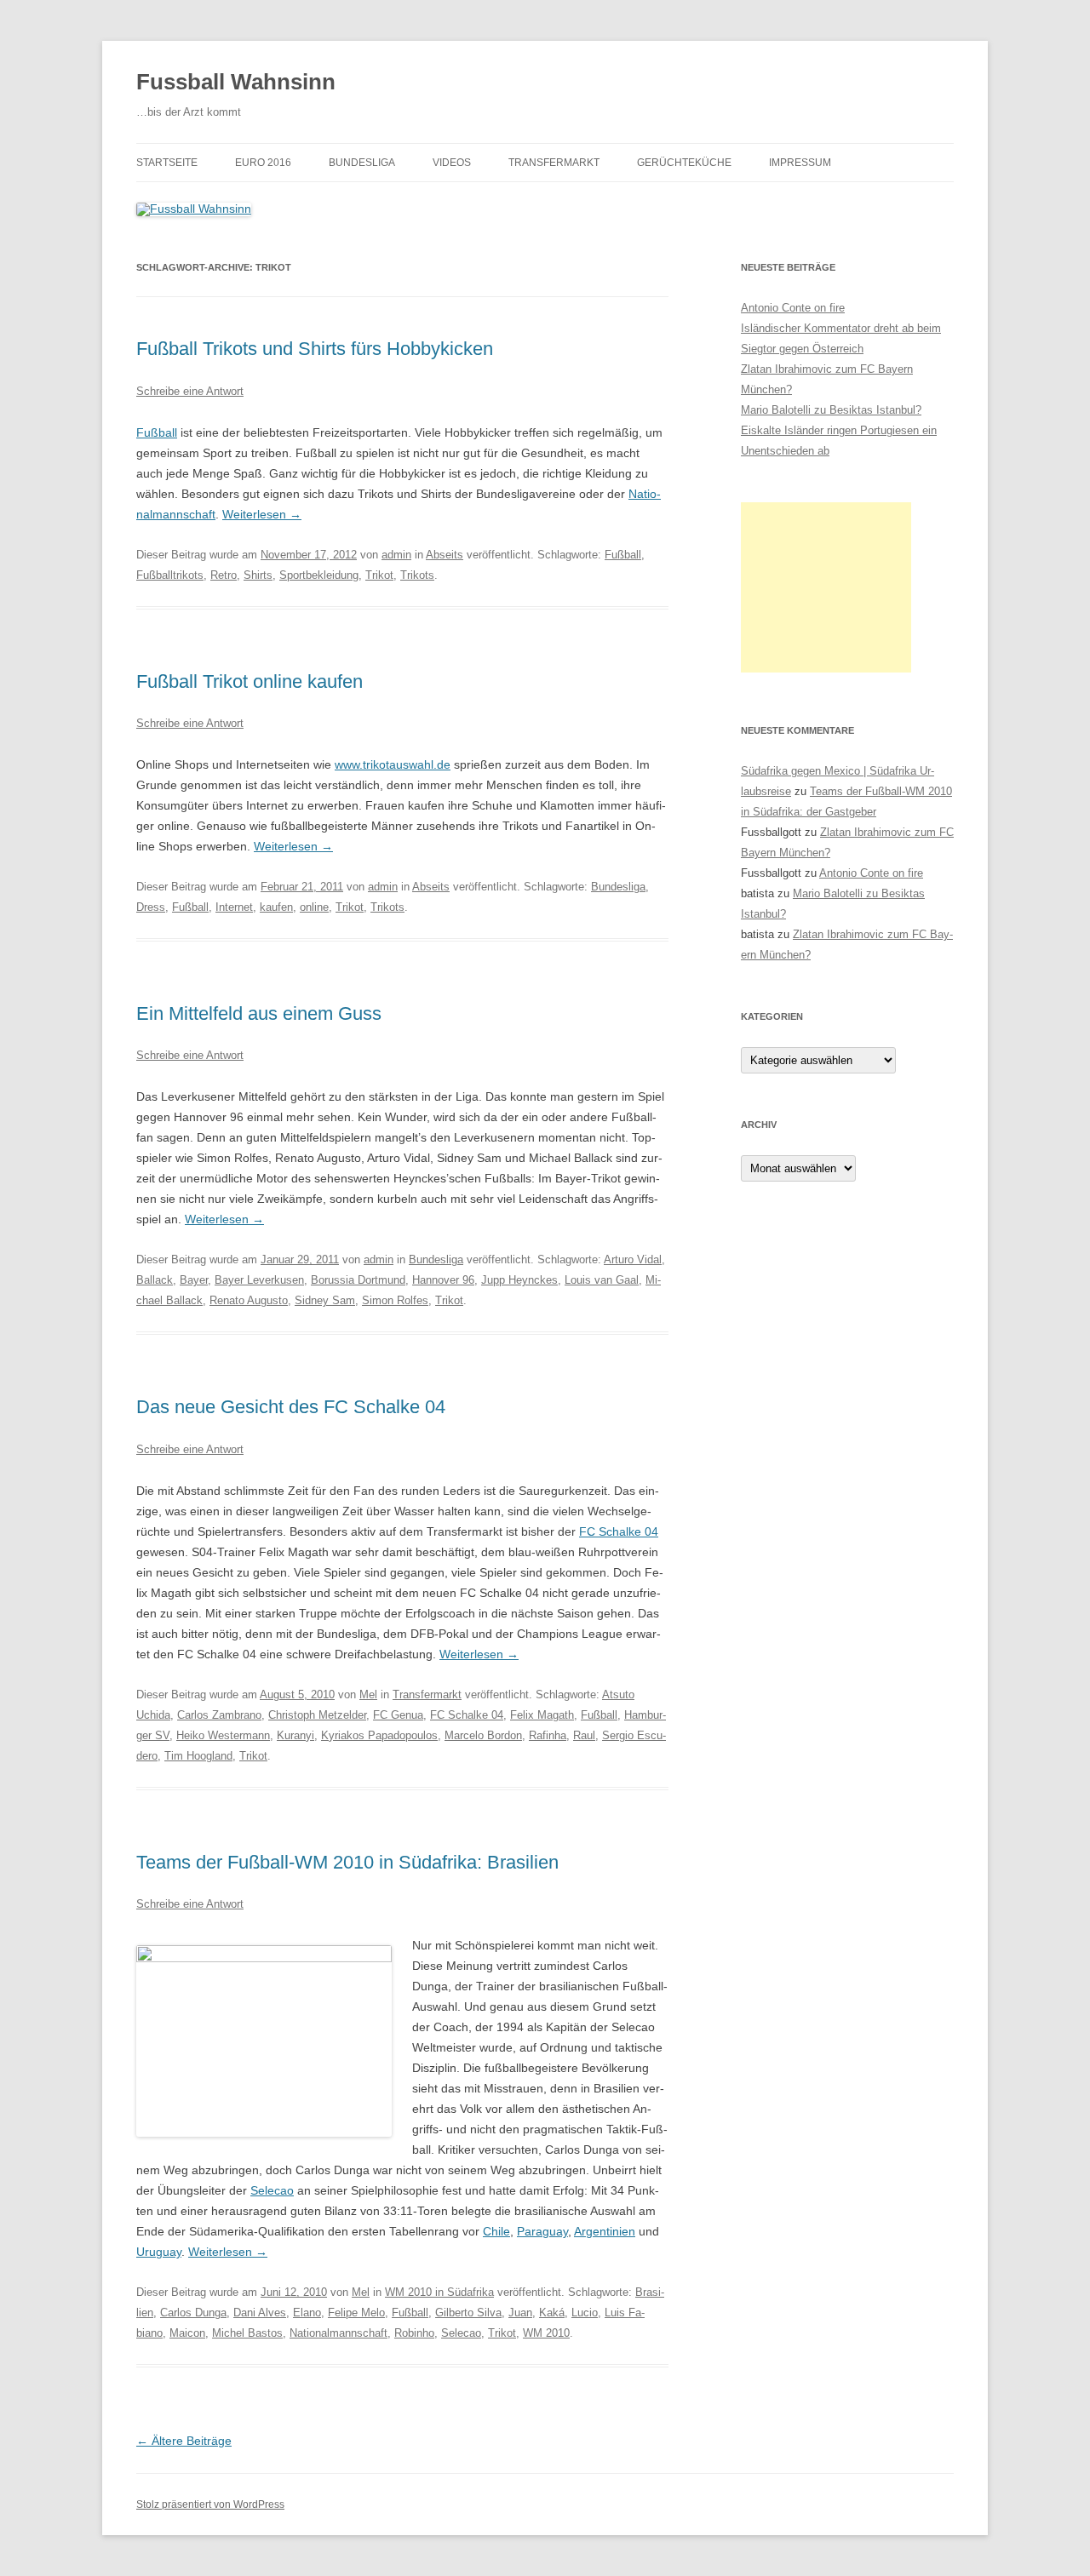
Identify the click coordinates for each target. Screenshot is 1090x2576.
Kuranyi (295, 1735)
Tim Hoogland (198, 1756)
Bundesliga (362, 163)
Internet (234, 907)
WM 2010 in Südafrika (439, 2292)
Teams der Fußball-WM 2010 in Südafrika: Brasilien (347, 1862)
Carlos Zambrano (219, 1715)
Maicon (187, 2333)
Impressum (800, 163)
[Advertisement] (826, 587)
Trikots (417, 575)
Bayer (194, 1280)
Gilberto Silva (468, 2313)
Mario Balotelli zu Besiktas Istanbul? (831, 410)
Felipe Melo (356, 2313)
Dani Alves (260, 2313)
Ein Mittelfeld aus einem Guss (259, 1013)
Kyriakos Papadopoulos (379, 1735)
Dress (151, 907)
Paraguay (542, 2231)
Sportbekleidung (319, 575)
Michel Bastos (247, 2333)
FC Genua (398, 1715)
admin (396, 555)
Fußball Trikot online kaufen (250, 681)
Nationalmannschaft (338, 2333)
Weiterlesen (262, 514)
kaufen (276, 907)
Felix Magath (542, 1715)
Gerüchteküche (684, 163)
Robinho (414, 2333)
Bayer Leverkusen (259, 1280)
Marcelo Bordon (483, 1735)
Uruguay (159, 2252)
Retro (224, 575)
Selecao (272, 2190)
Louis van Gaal (602, 1280)
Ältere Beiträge (184, 2441)
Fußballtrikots (170, 575)
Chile (496, 2231)
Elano (307, 2313)
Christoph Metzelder (317, 1715)
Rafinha (548, 1735)
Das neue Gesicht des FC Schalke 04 (291, 1407)
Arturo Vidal (633, 1259)
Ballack (155, 1280)
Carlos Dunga (193, 2313)
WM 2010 (546, 2333)
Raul (584, 1735)
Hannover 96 (443, 1280)
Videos (452, 163)
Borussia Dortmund (358, 1280)
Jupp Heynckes (519, 1280)
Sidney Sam (325, 1300)
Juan (520, 2313)
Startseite (167, 163)
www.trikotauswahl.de (393, 764)
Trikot (379, 575)
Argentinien (605, 2231)
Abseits (445, 555)
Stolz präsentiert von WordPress (210, 2504)
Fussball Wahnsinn (236, 82)
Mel (368, 1694)
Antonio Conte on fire (793, 308)
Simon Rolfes (395, 1300)
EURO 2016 (263, 163)
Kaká (552, 2313)
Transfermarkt (554, 163)
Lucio (585, 2313)
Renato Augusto (249, 1300)
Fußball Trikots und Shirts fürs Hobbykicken (315, 349)
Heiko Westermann (223, 1735)
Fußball (157, 432)
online (314, 907)
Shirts (258, 575)
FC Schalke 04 (619, 1531)
